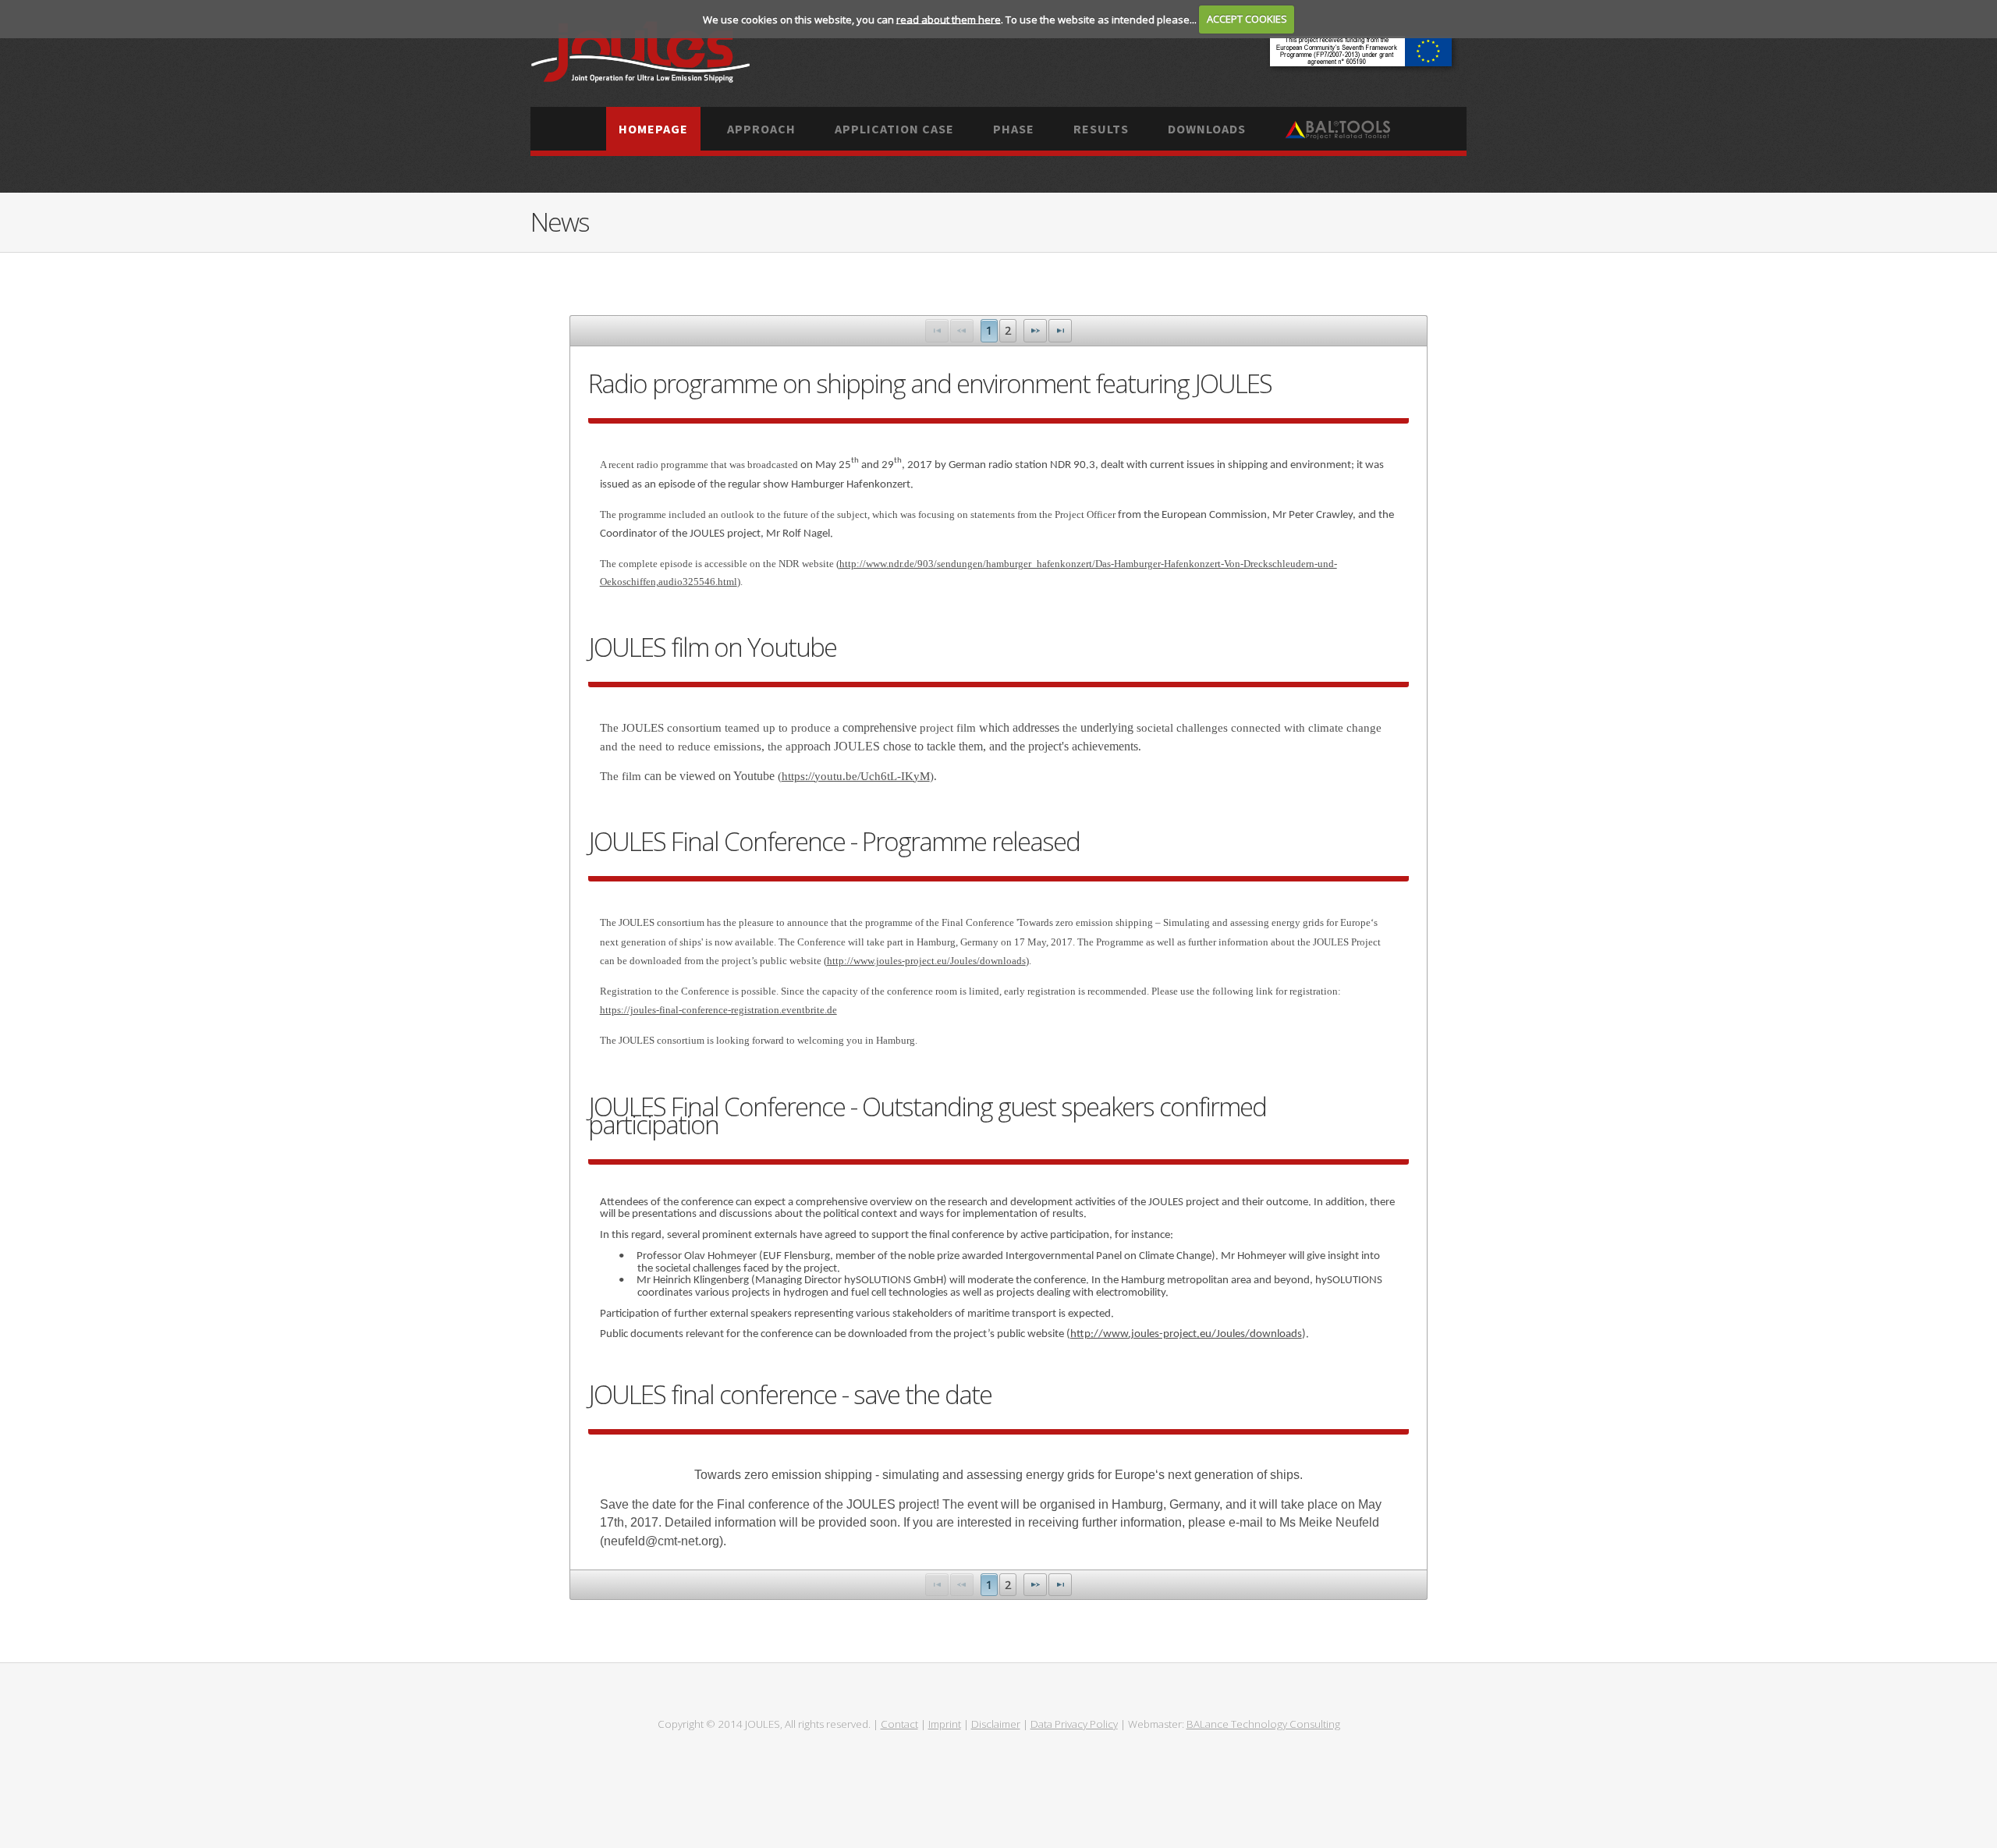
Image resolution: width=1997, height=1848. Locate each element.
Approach (761, 129)
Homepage (653, 129)
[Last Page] (1060, 330)
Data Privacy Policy (1074, 1724)
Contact (899, 1724)
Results (1101, 129)
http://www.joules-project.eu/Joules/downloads (926, 961)
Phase (1014, 129)
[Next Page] (1035, 330)
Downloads (1207, 129)
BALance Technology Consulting (1263, 1724)
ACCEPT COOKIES (1247, 19)
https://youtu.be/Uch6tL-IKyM (856, 776)
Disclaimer (996, 1724)
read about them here (949, 19)
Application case (894, 129)
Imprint (945, 1724)
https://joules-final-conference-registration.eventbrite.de (718, 1010)
